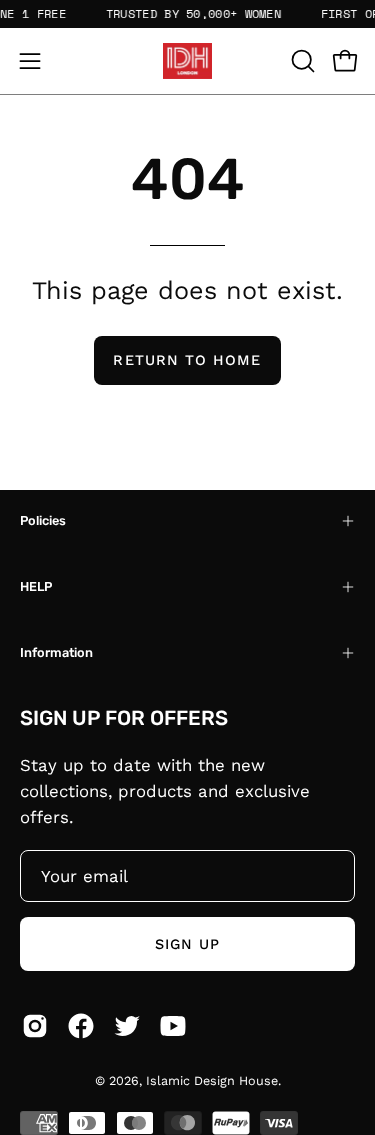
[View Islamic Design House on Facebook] (81, 1026)
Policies (43, 520)
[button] (301, 61)
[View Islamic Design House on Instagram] (35, 1026)
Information (56, 652)
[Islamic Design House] (188, 61)
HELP (36, 586)
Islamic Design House (212, 1080)
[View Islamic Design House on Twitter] (127, 1026)
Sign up (188, 944)
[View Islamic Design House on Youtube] (173, 1026)
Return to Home (187, 360)
